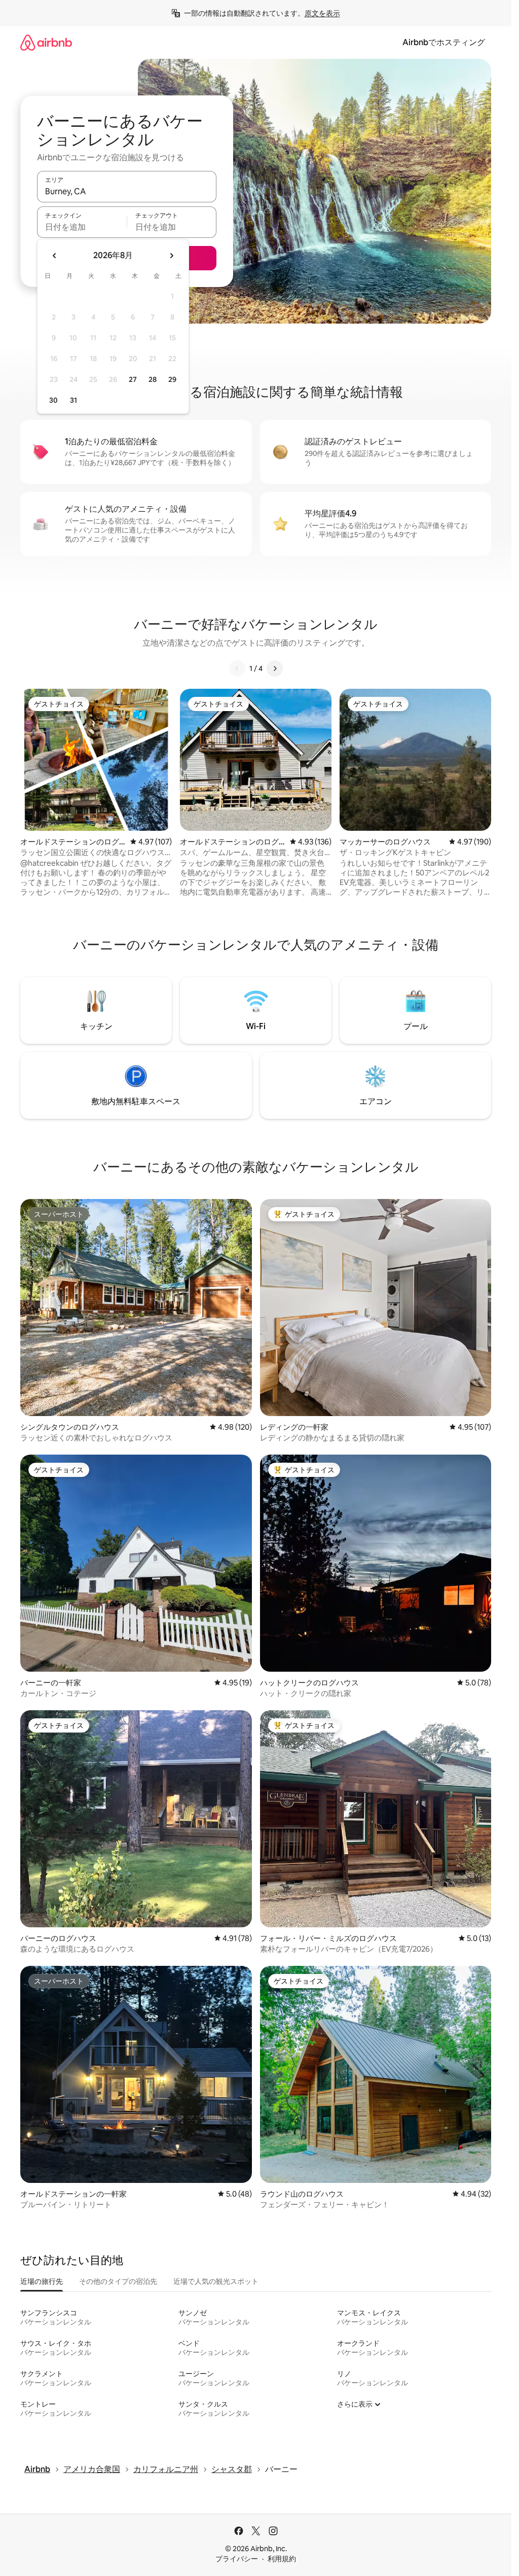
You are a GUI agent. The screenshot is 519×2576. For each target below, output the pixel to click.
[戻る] (237, 668)
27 (133, 379)
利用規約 (282, 2559)
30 (53, 400)
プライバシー (237, 2559)
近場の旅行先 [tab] (42, 2281)
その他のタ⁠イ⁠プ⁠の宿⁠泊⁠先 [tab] (118, 2281)
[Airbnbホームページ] (46, 42)
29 (172, 379)
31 (73, 400)
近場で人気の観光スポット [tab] (216, 2281)
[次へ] (275, 668)
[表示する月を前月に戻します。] (55, 256)
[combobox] (127, 191)
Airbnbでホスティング (444, 42)
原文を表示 (322, 13)
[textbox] (82, 227)
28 (153, 379)
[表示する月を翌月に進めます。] (171, 256)
